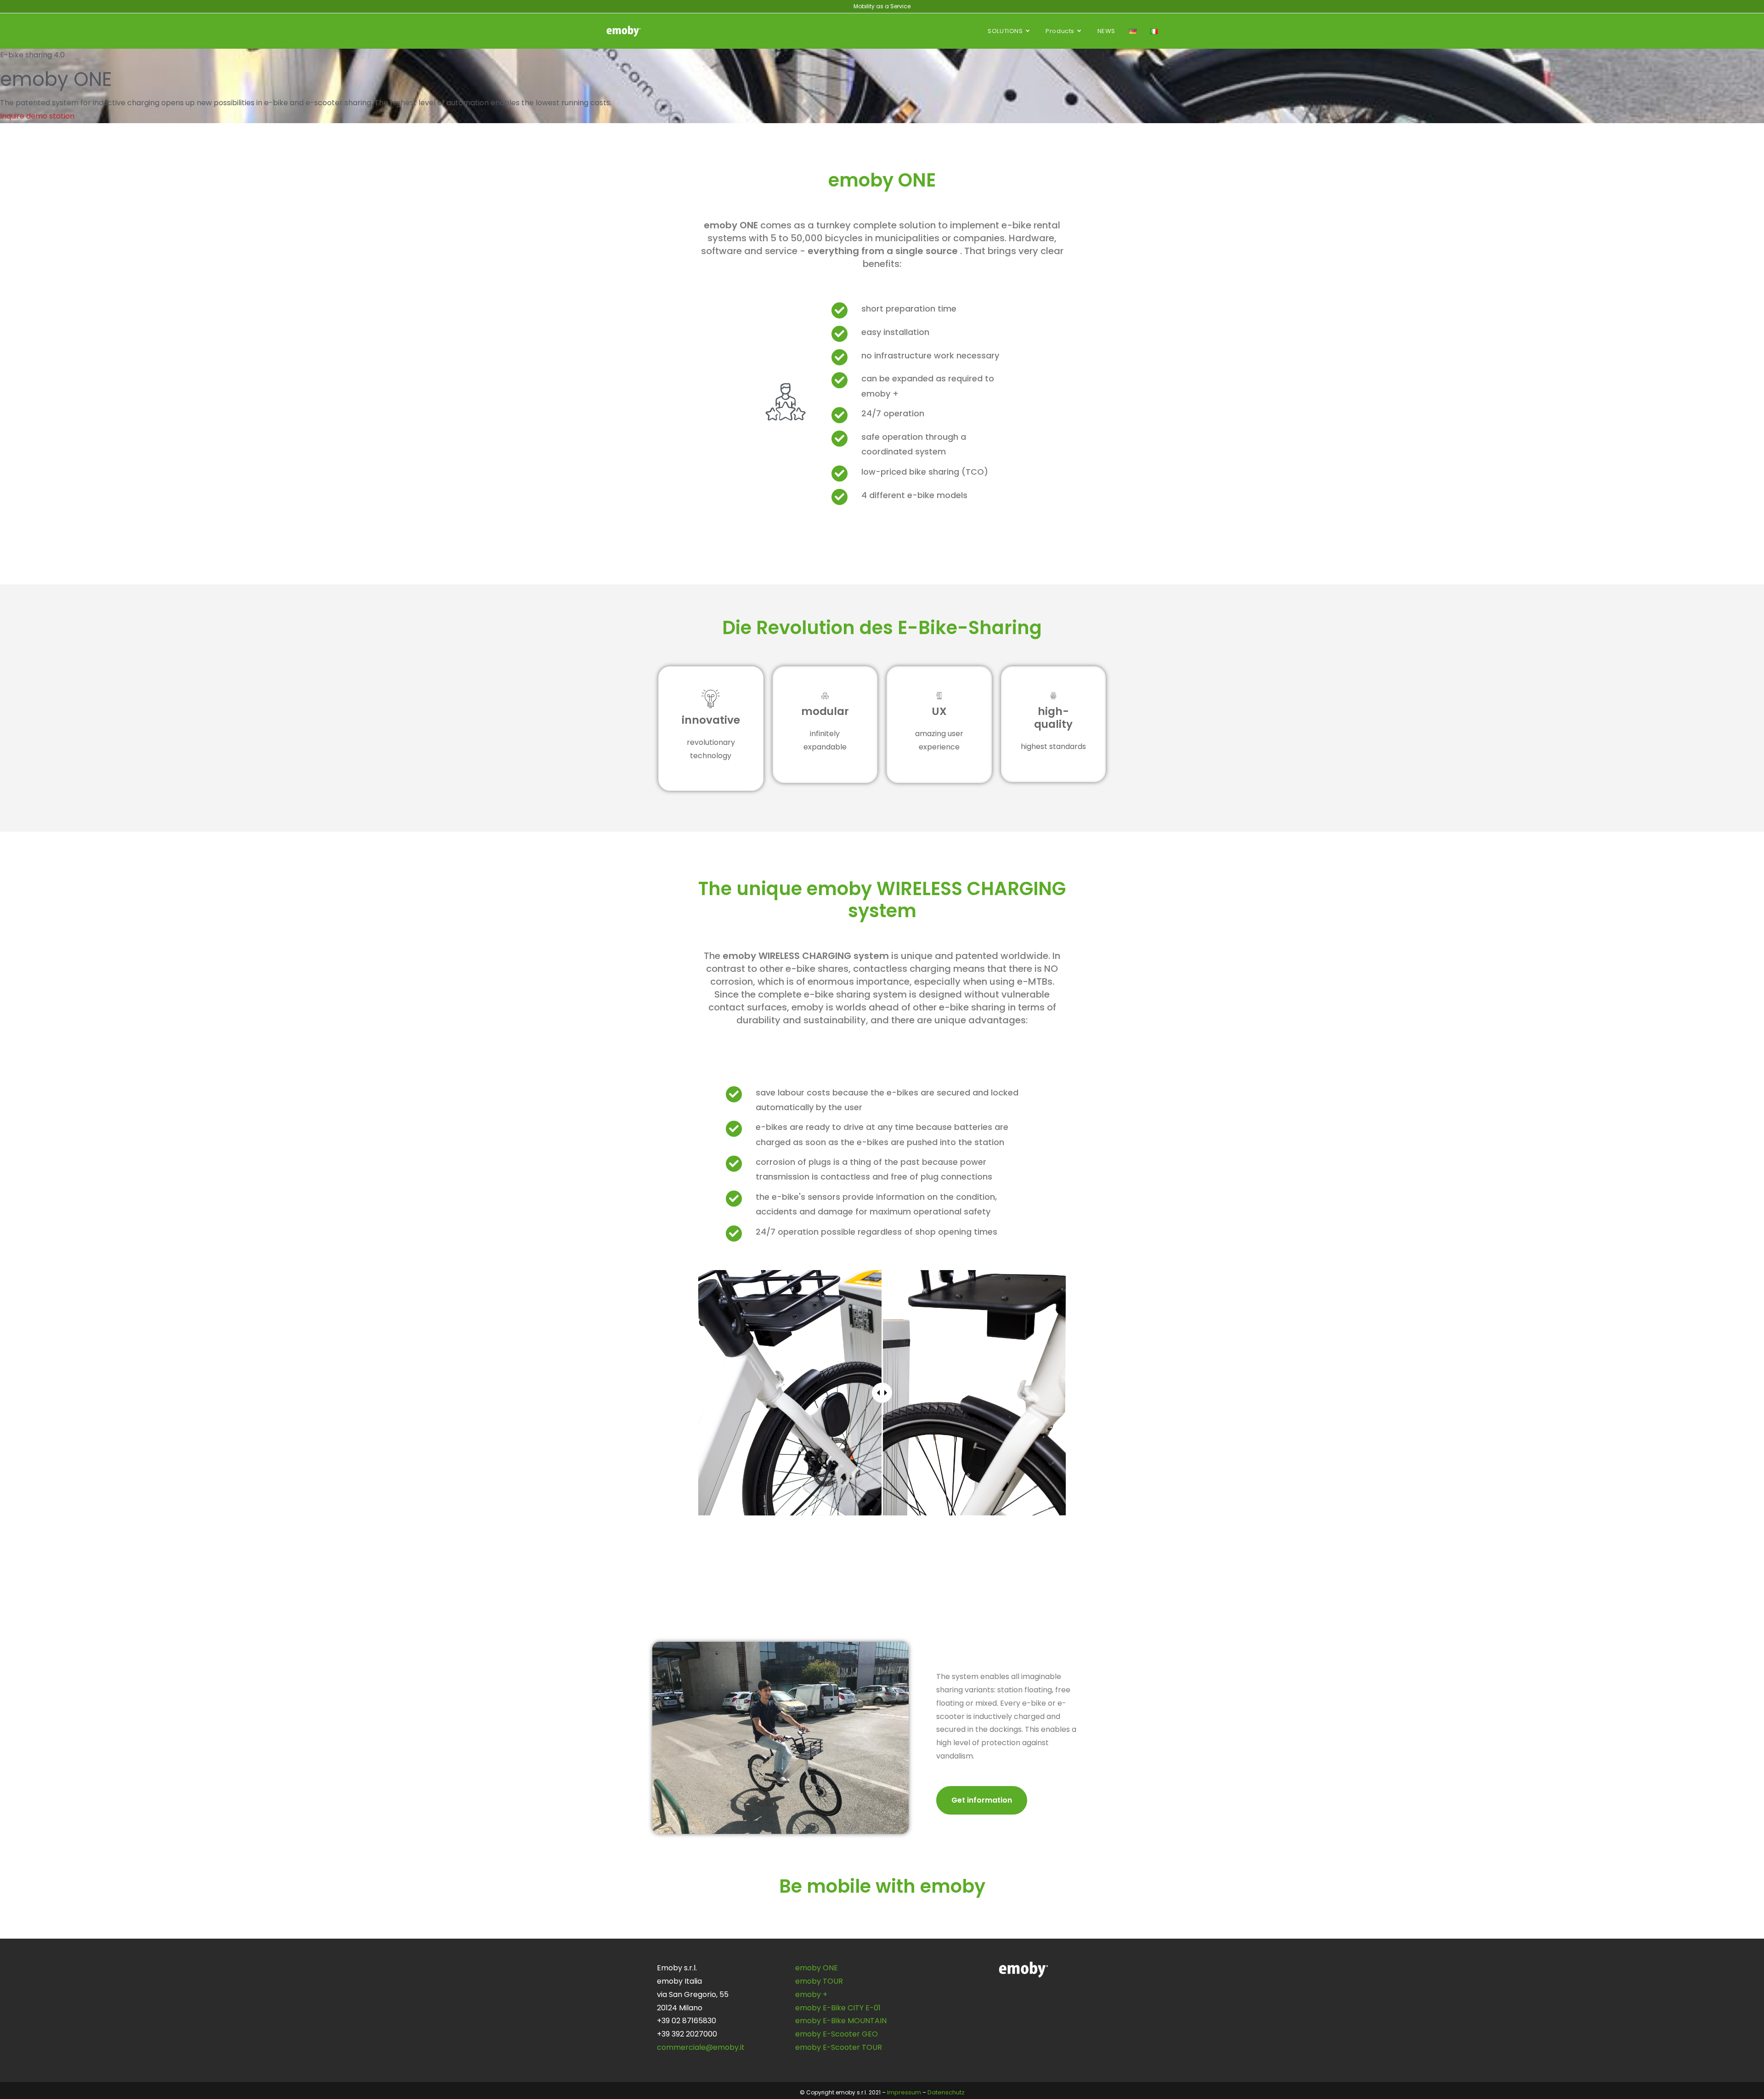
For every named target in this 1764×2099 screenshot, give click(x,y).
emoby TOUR (819, 1981)
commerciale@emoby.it (701, 2047)
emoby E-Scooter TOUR (839, 2047)
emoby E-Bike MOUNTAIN (841, 2021)
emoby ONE (817, 1968)
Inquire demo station (37, 116)
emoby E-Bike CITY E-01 (838, 2008)
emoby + (811, 1994)
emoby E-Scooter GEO (837, 2034)
